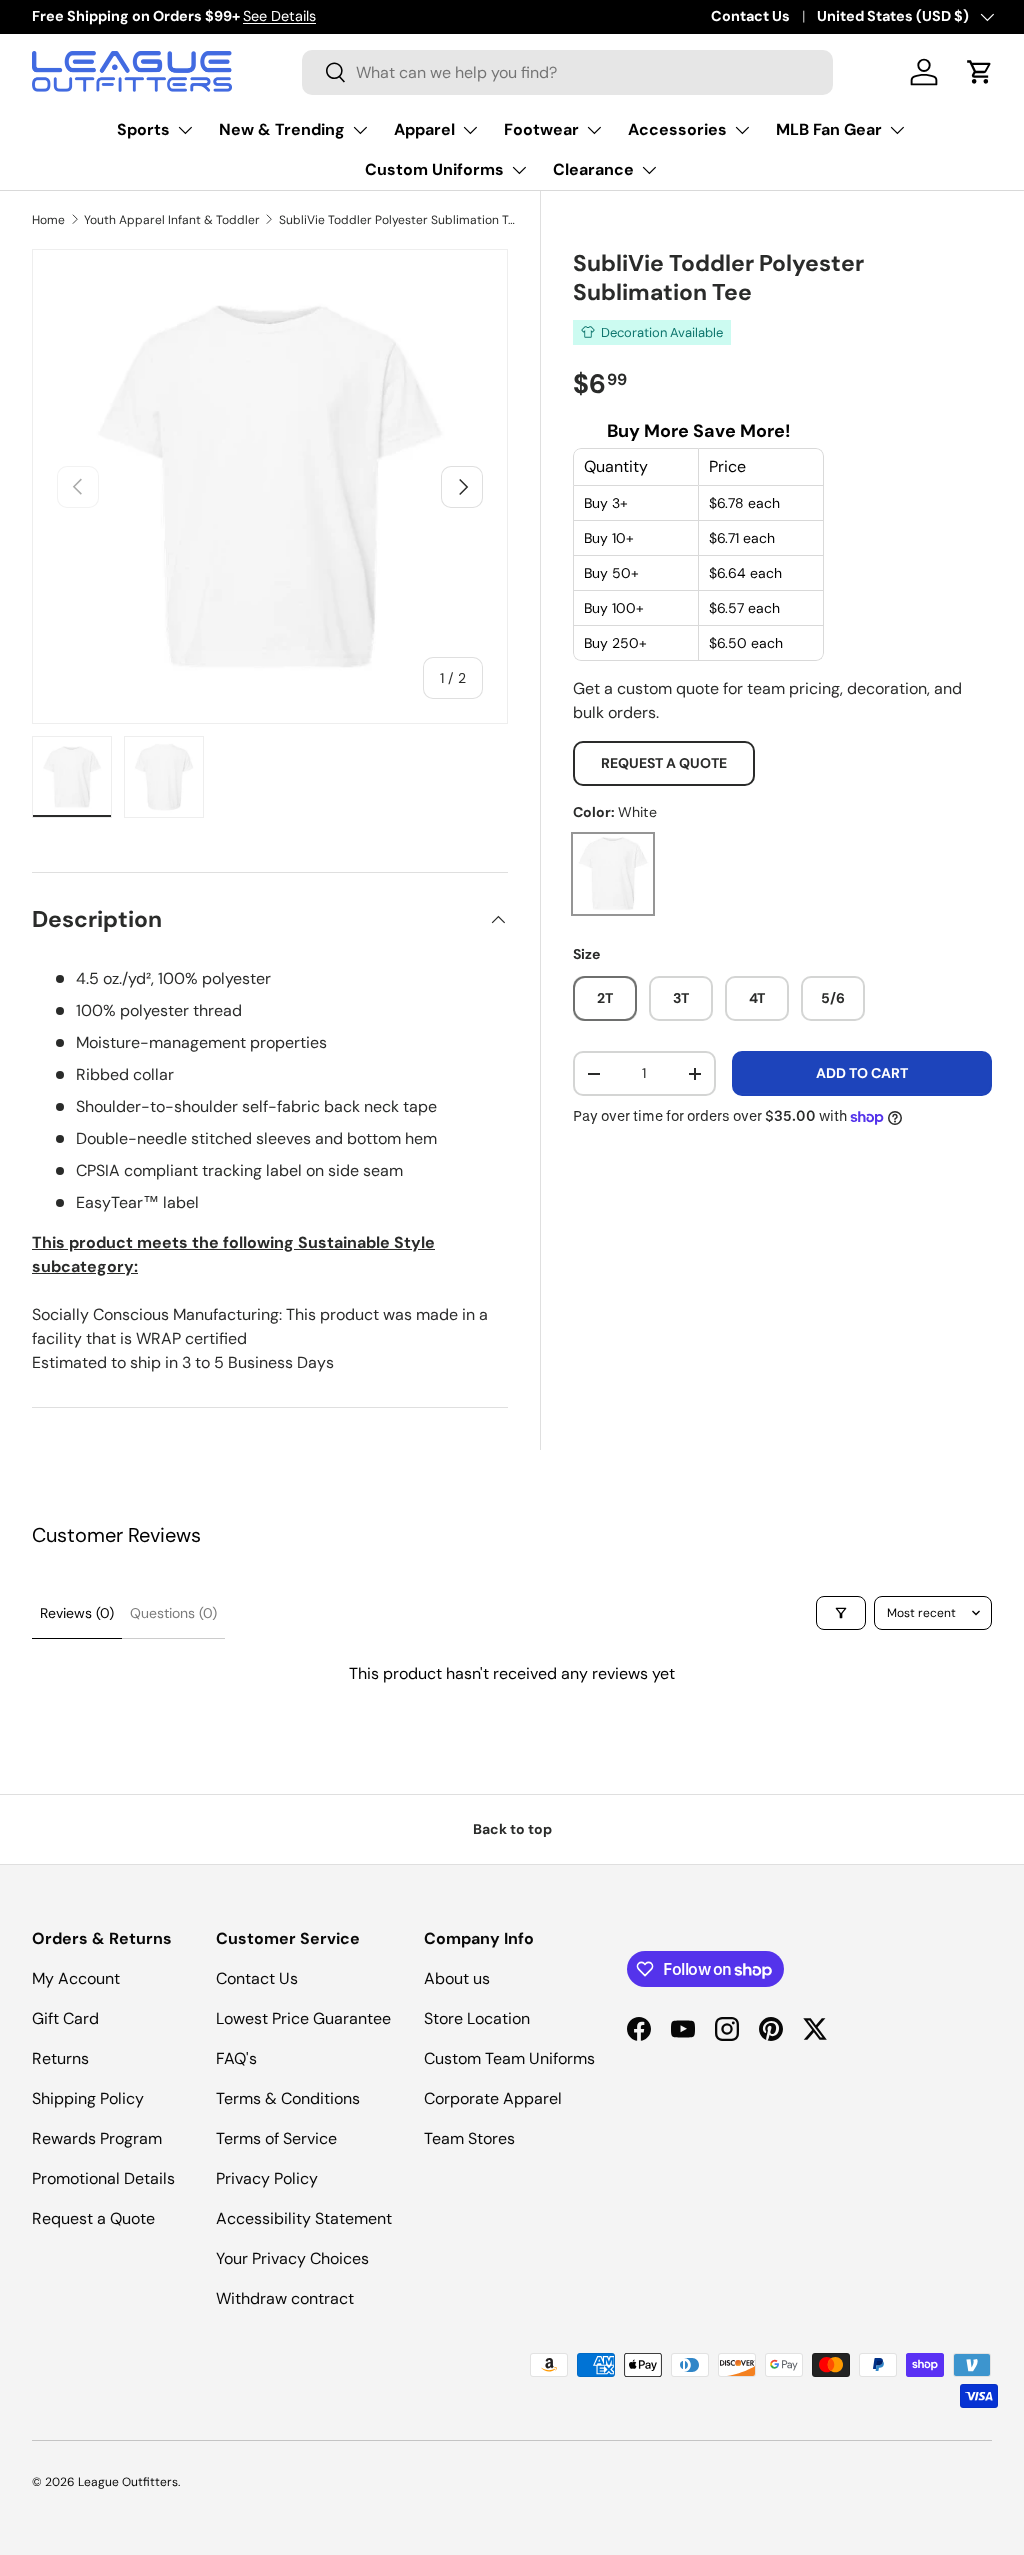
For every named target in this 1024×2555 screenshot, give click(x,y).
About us (457, 1978)
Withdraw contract (285, 2298)
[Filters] (841, 1613)
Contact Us (750, 16)
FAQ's (236, 2058)
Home (48, 220)
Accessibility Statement (304, 2218)
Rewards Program (97, 2138)
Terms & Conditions (288, 2098)
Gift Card (65, 2018)
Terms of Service (276, 2138)
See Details (279, 16)
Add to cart (862, 1073)
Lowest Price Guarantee (303, 2018)
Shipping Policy (88, 2098)
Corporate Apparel (493, 2098)
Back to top (512, 1829)
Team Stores (469, 2138)
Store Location (477, 2018)
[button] (980, 72)
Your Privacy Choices (292, 2258)
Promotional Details (103, 2178)
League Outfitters (128, 2482)
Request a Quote (664, 763)
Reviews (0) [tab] (77, 1613)
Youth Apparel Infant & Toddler (172, 220)
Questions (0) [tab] (173, 1613)
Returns (60, 2058)
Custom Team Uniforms (509, 2058)
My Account (76, 1978)
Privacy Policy (267, 2178)
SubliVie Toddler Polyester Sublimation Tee (399, 220)
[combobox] (567, 72)
